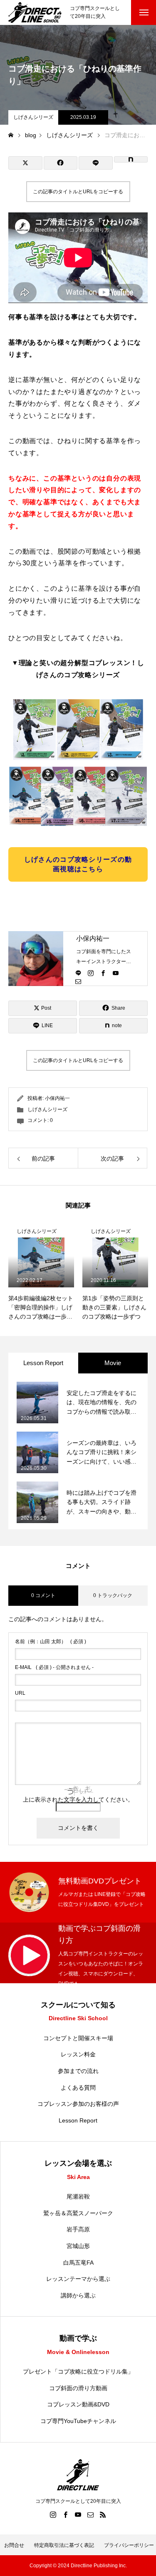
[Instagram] (91, 973)
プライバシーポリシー (129, 2545)
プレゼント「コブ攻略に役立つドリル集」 (78, 2371)
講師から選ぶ (78, 2295)
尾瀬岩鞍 (78, 2196)
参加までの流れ (78, 2071)
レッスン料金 (78, 2054)
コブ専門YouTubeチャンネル (78, 2421)
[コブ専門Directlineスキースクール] (35, 12)
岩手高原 (78, 2229)
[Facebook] (103, 973)
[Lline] (96, 163)
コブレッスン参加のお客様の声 (78, 2104)
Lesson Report (78, 2120)
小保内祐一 (93, 938)
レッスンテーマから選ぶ (78, 2279)
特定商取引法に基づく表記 (64, 2545)
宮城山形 (78, 2246)
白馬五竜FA (78, 2263)
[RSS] (103, 2514)
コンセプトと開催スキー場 (78, 2038)
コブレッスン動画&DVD (78, 2404)
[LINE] (78, 973)
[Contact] (78, 981)
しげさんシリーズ (33, 117)
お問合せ (14, 2545)
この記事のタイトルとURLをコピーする (78, 192)
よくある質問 (78, 2088)
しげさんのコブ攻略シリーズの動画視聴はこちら (78, 864)
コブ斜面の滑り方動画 (78, 2388)
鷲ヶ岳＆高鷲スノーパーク (78, 2213)
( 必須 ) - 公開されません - (54, 1667)
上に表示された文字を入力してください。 (78, 1800)
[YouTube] (116, 973)
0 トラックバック (113, 1595)
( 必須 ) (51, 1642)
